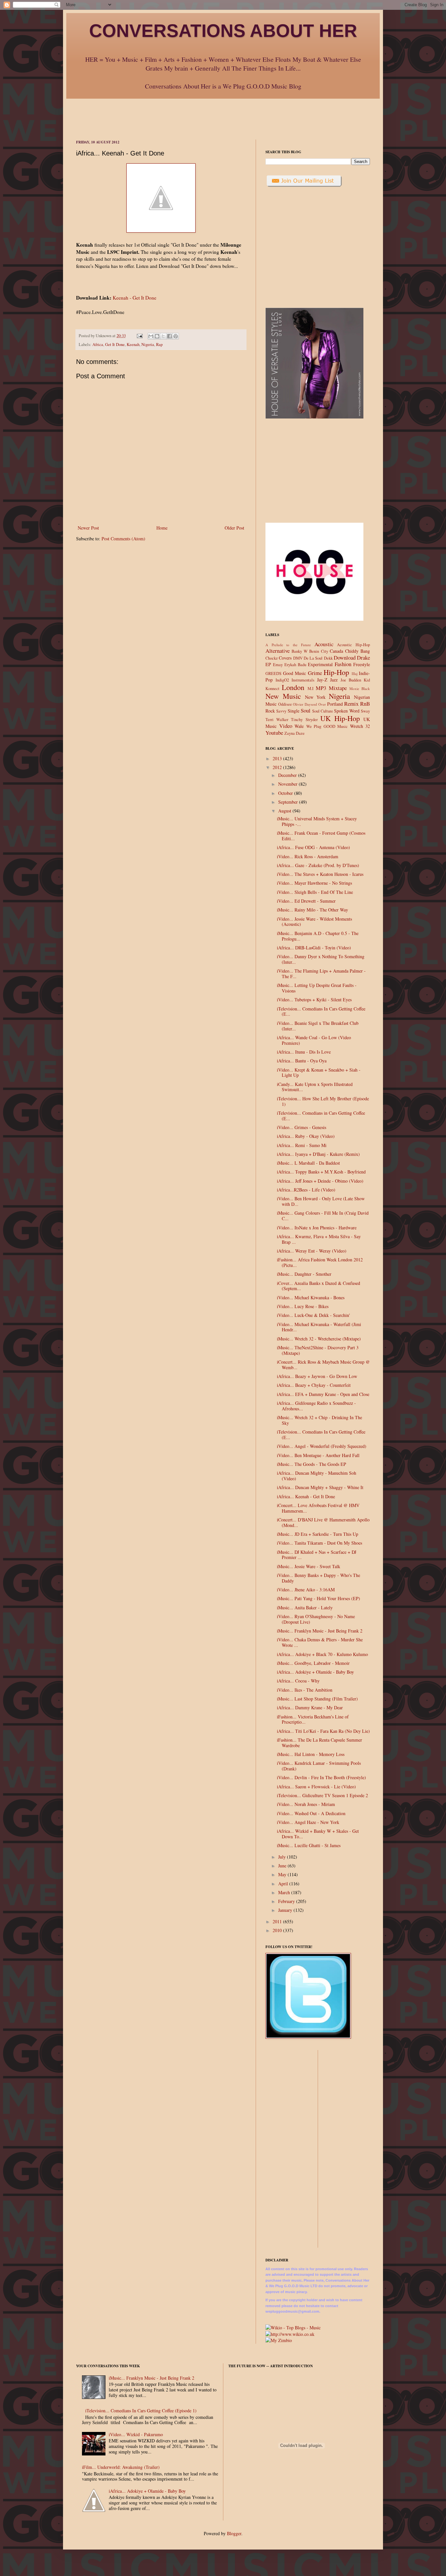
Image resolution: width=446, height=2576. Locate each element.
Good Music (295, 673)
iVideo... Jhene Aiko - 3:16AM (306, 1590)
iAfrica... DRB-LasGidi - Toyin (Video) (314, 948)
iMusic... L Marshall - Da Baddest (308, 1163)
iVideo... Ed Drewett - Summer (306, 901)
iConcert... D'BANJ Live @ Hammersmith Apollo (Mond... (323, 1522)
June (283, 1866)
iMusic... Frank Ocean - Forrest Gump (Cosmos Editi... (321, 836)
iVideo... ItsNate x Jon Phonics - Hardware (317, 1228)
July (283, 1857)
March (285, 1892)
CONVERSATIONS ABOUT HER (223, 31)
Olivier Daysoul (305, 704)
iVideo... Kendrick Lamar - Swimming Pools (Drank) (319, 1766)
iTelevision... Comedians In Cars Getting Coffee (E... (321, 1011)
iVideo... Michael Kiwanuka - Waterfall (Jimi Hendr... (319, 1327)
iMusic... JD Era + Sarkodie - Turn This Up (318, 1534)
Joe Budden (351, 680)
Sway (365, 711)
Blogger (234, 2533)
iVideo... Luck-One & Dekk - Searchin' (313, 1315)
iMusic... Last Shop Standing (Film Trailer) (317, 1699)
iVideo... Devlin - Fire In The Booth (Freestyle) (321, 1777)
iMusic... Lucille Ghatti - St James (309, 1845)
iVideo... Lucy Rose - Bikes (303, 1306)
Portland (335, 704)
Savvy (281, 711)
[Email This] (151, 336)
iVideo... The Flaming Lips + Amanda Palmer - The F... (321, 974)
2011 (278, 1921)
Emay (278, 665)
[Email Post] (139, 336)
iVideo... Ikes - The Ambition (305, 1690)
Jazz (334, 680)
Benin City (319, 651)
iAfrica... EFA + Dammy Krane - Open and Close (323, 1394)
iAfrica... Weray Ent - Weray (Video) (312, 1251)
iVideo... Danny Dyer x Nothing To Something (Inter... (321, 959)
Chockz (272, 658)
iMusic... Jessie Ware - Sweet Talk (309, 1566)
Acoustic (324, 644)
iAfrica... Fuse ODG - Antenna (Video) (313, 847)
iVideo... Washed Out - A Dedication (311, 1813)
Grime (315, 673)
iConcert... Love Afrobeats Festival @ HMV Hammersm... (318, 1508)
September (289, 802)
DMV (298, 658)
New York (315, 697)
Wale (299, 726)
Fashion (343, 664)
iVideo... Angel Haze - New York (308, 1822)
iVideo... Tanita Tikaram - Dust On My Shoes (319, 1543)
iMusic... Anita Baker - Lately (305, 1608)
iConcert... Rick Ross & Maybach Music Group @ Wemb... (323, 1365)
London (293, 687)
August (285, 811)
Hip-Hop (336, 672)
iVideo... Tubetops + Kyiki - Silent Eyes (314, 1000)
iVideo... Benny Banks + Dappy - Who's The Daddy (319, 1578)
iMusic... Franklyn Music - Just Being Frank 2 (320, 1631)
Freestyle (362, 664)
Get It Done (115, 345)
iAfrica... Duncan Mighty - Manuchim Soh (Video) (317, 1476)
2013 (278, 758)
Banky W (300, 651)
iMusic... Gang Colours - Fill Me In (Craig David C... (323, 1216)
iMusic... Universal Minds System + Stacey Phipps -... (317, 821)
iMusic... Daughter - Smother (304, 1274)
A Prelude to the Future (288, 645)
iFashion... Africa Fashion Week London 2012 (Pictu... (320, 1262)
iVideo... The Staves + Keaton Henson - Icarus (320, 874)
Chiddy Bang (358, 651)
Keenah (133, 345)
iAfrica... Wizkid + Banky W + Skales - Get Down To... (318, 1834)
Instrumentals (303, 680)
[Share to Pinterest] (176, 336)
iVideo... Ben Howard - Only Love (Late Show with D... (321, 1201)
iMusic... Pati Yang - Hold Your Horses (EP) (319, 1598)
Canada (336, 651)
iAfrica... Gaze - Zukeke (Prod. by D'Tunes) (318, 865)
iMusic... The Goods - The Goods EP (311, 1464)
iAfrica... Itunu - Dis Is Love (304, 1052)
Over (322, 704)
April (284, 1884)
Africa (98, 345)
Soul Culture (323, 711)
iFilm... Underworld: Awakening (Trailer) (121, 2467)
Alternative (278, 651)
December (288, 775)
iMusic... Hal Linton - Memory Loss (311, 1754)
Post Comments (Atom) (123, 539)
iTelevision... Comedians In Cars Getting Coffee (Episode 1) (141, 2411)
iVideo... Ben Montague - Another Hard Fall (318, 1455)
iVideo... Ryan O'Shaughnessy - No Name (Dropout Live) (316, 1619)
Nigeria (148, 345)
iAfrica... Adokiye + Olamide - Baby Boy (315, 1672)
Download (345, 657)
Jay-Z (322, 680)
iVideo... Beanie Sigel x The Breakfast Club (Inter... (318, 1026)
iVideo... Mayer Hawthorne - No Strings (314, 883)
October (286, 793)
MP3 (321, 688)
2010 (278, 1930)
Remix (351, 704)
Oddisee (285, 704)
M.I (311, 689)
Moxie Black (360, 689)
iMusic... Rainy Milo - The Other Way (312, 910)
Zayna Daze (295, 733)
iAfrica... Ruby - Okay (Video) (306, 1136)
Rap (159, 345)
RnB (365, 704)
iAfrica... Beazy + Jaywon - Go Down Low (317, 1376)
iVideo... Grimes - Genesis (302, 1127)
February (287, 1901)
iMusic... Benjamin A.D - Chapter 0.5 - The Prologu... (318, 936)
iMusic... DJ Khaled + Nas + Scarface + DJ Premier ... (317, 1555)
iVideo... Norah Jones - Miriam (306, 1804)
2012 (278, 767)
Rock (270, 711)
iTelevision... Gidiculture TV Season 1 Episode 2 (322, 1795)
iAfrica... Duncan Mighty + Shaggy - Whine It (320, 1487)
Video (286, 726)
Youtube (274, 733)
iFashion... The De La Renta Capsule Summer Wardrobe (319, 1743)
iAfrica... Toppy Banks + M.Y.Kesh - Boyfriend (321, 1172)
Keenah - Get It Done (135, 298)
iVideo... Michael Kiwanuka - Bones (311, 1297)
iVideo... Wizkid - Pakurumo (136, 2434)
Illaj (355, 673)
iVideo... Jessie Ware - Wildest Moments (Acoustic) (314, 922)
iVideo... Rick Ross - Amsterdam (308, 856)
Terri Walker (277, 720)
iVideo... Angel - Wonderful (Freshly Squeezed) (322, 1446)
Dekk (328, 658)
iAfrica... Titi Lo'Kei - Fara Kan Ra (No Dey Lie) (323, 1731)
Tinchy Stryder (304, 720)
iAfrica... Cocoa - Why (298, 1681)
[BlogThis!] (157, 336)
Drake (363, 657)
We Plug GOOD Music (327, 726)
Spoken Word (347, 711)
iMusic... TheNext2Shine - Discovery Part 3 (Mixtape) (318, 1350)
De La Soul (313, 658)
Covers (285, 658)
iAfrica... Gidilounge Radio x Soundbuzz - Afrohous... (316, 1406)
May (283, 1874)
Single (294, 711)
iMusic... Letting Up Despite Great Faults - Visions (317, 988)
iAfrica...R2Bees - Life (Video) (306, 1190)
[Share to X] (163, 336)
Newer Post (88, 528)
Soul (306, 710)
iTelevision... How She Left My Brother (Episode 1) (323, 1101)
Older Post (234, 528)
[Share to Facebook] (169, 336)
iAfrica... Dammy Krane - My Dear (310, 1707)
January (286, 1910)
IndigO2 (282, 680)
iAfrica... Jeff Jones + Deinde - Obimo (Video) (320, 1181)
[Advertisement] (223, 113)
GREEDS (273, 673)
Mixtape (338, 688)
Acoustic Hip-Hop (353, 645)
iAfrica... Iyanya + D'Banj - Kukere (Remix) (318, 1154)
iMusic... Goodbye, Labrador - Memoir (313, 1663)
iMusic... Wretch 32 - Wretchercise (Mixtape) (319, 1339)
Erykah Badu (295, 665)
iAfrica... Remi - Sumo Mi (302, 1145)
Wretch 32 (360, 726)
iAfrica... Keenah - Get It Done (306, 1496)
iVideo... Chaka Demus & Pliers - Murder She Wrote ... (320, 1642)
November (288, 784)
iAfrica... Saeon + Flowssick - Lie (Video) (316, 1787)
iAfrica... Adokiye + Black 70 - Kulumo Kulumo (322, 1654)
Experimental (320, 664)
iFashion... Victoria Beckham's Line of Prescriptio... (313, 1719)
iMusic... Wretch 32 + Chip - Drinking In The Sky (319, 1420)
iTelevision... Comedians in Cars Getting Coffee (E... (321, 1116)
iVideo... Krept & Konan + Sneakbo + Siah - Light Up (319, 1073)
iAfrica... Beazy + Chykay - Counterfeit (314, 1385)
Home (162, 528)
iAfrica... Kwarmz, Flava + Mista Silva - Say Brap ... (319, 1239)
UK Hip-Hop (340, 718)
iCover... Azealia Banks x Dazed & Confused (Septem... (319, 1286)
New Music (283, 696)
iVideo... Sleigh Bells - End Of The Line (315, 892)
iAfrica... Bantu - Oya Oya (302, 1061)
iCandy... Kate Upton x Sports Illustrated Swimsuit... (315, 1087)
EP (268, 664)
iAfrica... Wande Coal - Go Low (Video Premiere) (314, 1040)
